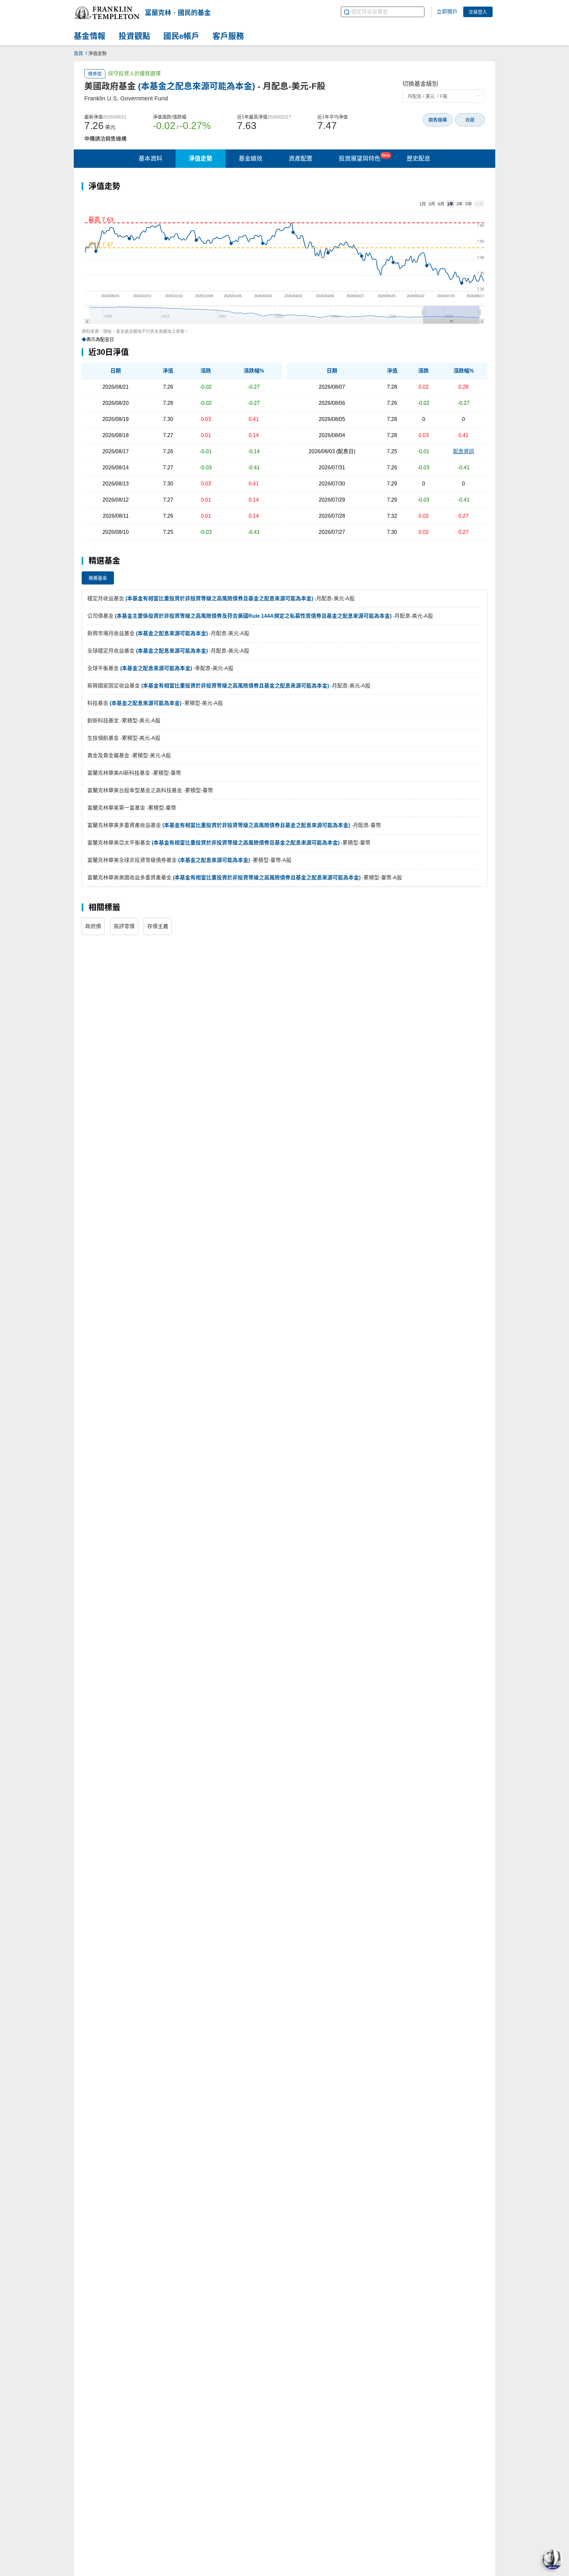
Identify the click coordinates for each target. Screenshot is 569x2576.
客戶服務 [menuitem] (228, 36)
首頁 (78, 53)
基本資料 (150, 159)
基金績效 (251, 159)
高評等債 (124, 926)
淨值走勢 (201, 159)
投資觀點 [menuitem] (134, 36)
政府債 (93, 926)
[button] (107, 13)
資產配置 (301, 159)
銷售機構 (438, 120)
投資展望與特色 (364, 157)
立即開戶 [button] (447, 12)
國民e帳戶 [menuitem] (181, 36)
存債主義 (158, 926)
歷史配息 (419, 159)
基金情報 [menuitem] (90, 36)
